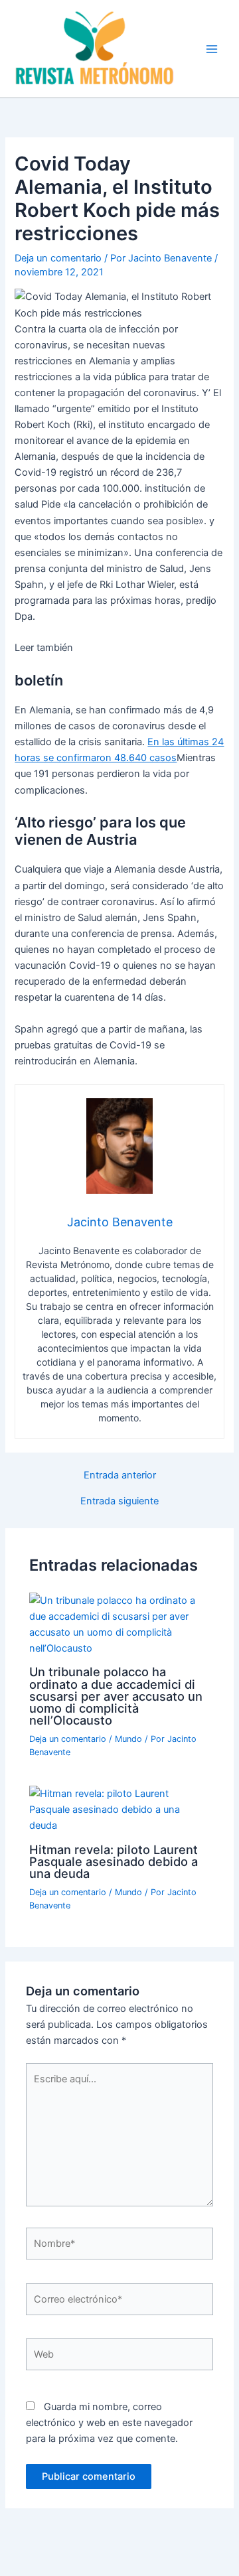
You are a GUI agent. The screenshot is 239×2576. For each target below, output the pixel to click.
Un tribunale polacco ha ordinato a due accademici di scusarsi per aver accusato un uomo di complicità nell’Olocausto (116, 1696)
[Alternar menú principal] (212, 49)
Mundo (128, 1739)
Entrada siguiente (119, 1501)
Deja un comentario (58, 258)
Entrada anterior (120, 1475)
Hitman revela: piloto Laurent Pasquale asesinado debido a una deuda (114, 1861)
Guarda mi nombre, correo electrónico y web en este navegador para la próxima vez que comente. (109, 2423)
